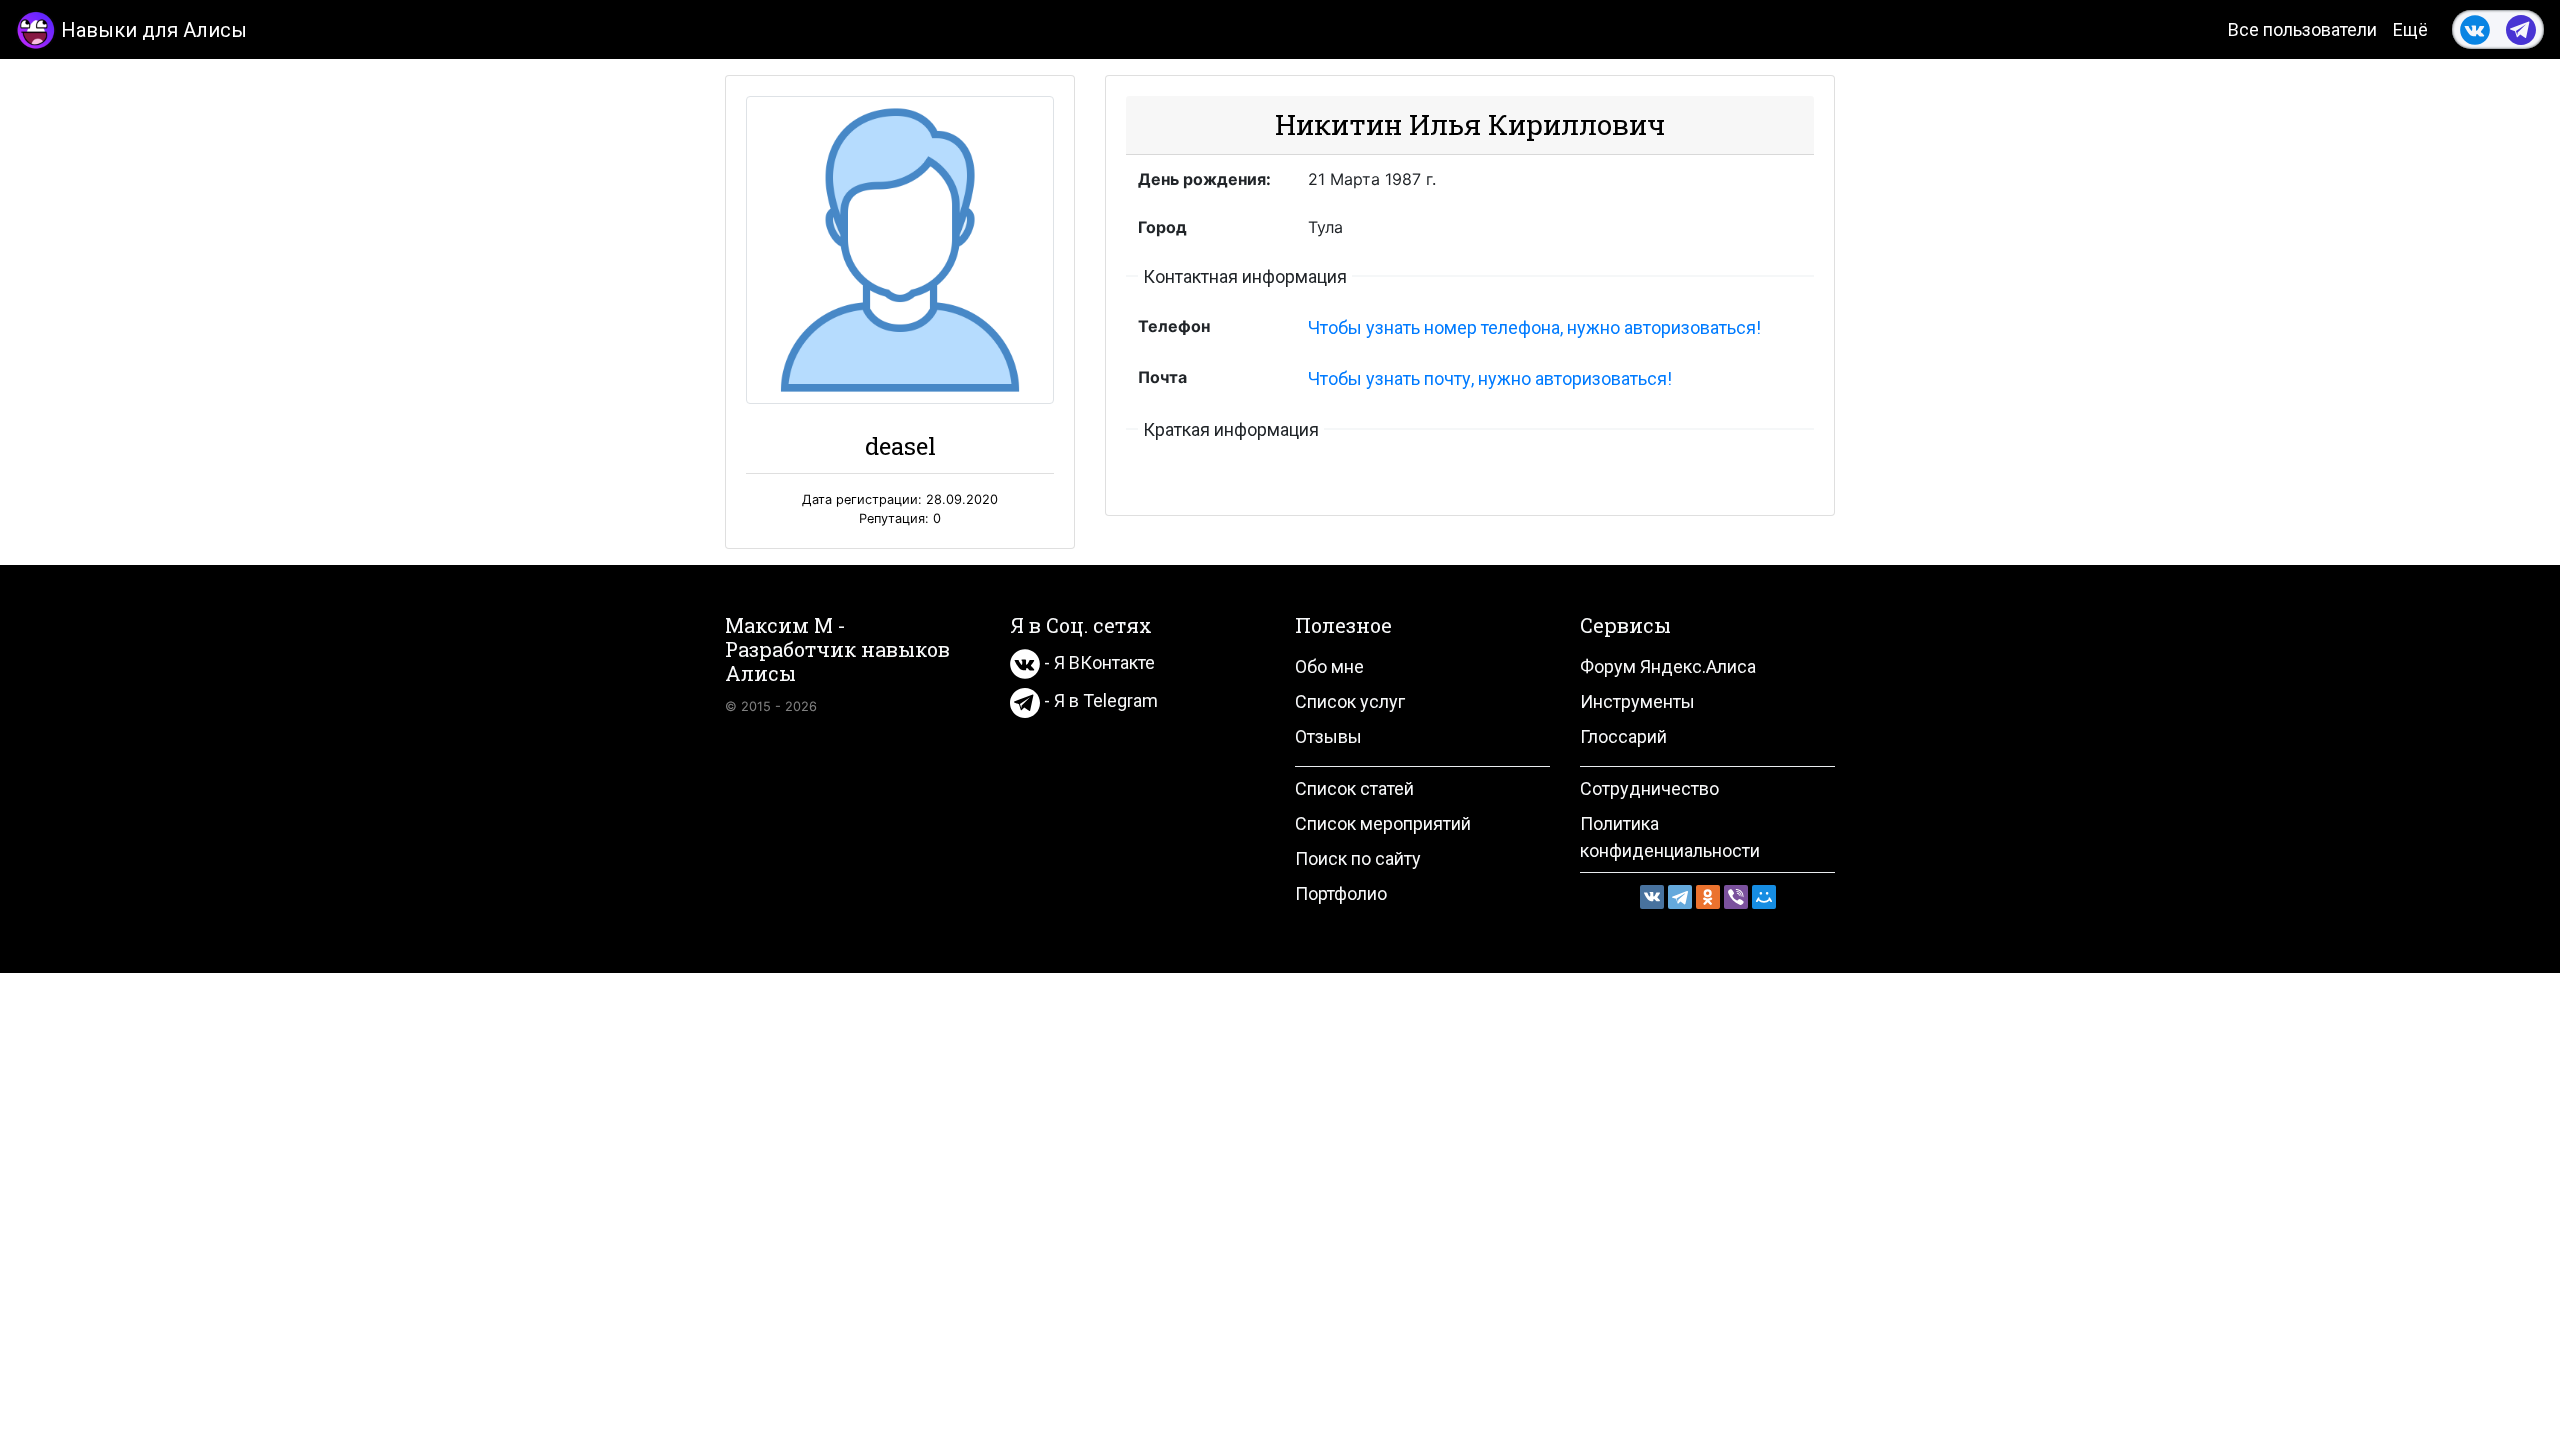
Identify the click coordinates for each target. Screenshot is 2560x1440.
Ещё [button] (2410, 29)
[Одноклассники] (1708, 897)
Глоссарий (1623, 736)
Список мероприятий (1383, 823)
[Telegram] (1680, 897)
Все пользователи (2302, 29)
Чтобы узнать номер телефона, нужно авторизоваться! (1534, 327)
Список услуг (1350, 701)
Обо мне (1329, 666)
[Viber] (1736, 897)
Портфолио (1341, 893)
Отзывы (1328, 736)
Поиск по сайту (1358, 858)
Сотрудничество (1649, 788)
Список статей (1354, 788)
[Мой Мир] (1764, 897)
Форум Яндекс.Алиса (1668, 666)
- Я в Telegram (1099, 700)
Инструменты (1637, 701)
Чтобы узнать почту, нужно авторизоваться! (1490, 378)
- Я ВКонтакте (1097, 662)
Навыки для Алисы (154, 30)
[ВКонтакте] (1652, 897)
